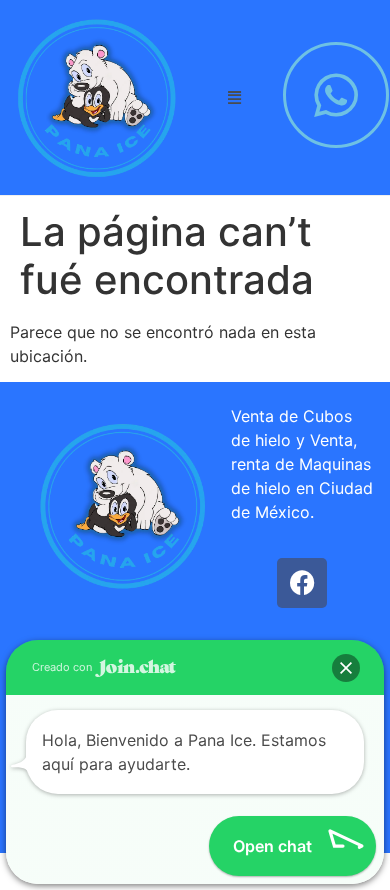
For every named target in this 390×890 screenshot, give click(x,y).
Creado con (63, 667)
